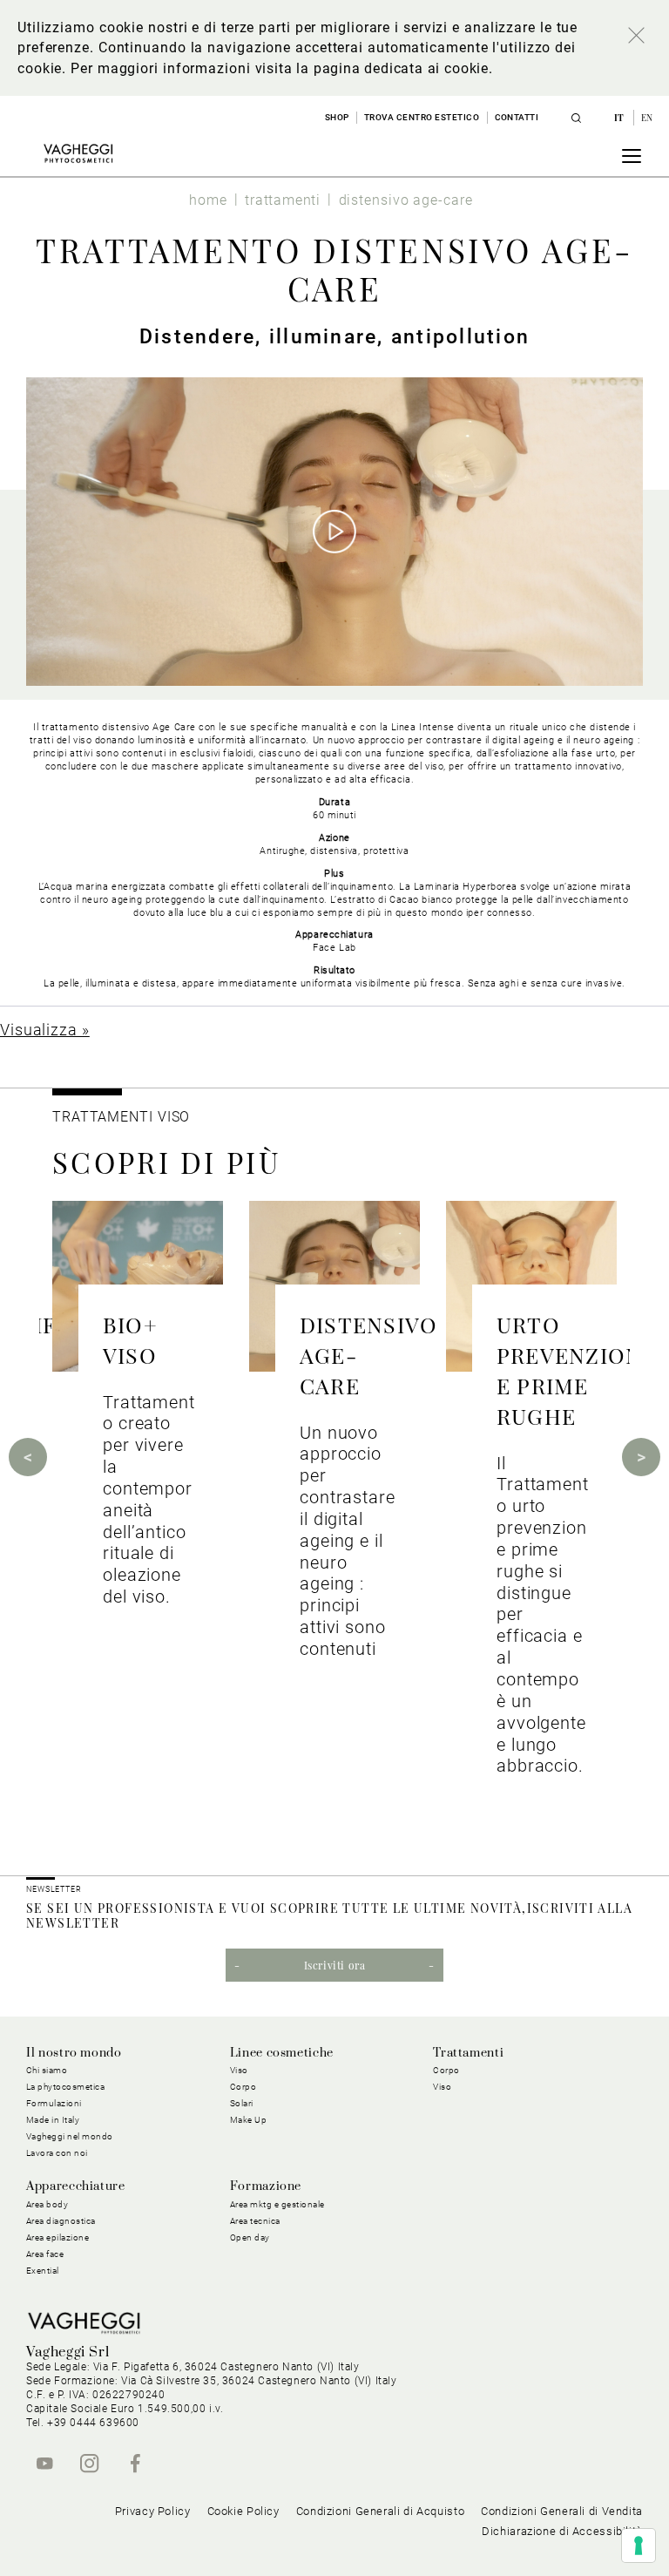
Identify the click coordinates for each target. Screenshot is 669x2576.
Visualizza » (45, 1030)
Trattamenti (468, 2053)
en (647, 118)
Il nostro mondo (74, 2053)
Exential (43, 2271)
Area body (47, 2204)
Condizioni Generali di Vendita (562, 2511)
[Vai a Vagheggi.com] (78, 153)
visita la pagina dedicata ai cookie (372, 68)
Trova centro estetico (422, 117)
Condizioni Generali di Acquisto (381, 2511)
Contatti (517, 117)
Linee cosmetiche (282, 2053)
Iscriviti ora (335, 1965)
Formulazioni (54, 2103)
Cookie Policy (243, 2511)
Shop (337, 117)
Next (641, 1457)
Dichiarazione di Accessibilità (562, 2531)
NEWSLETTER (54, 1889)
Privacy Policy (153, 2511)
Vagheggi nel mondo (70, 2136)
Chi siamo (47, 2070)
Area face (45, 2254)
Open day (250, 2237)
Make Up (249, 2120)
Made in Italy (53, 2120)
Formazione (266, 2186)
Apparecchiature (76, 2186)
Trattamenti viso (121, 1117)
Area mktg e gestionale (277, 2204)
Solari (242, 2103)
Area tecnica (255, 2221)
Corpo (446, 2070)
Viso (442, 2087)
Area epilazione (58, 2237)
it (621, 118)
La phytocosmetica (66, 2087)
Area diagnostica (61, 2221)
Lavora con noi (57, 2153)
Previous (28, 1457)
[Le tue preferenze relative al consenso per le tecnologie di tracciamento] (639, 2545)
